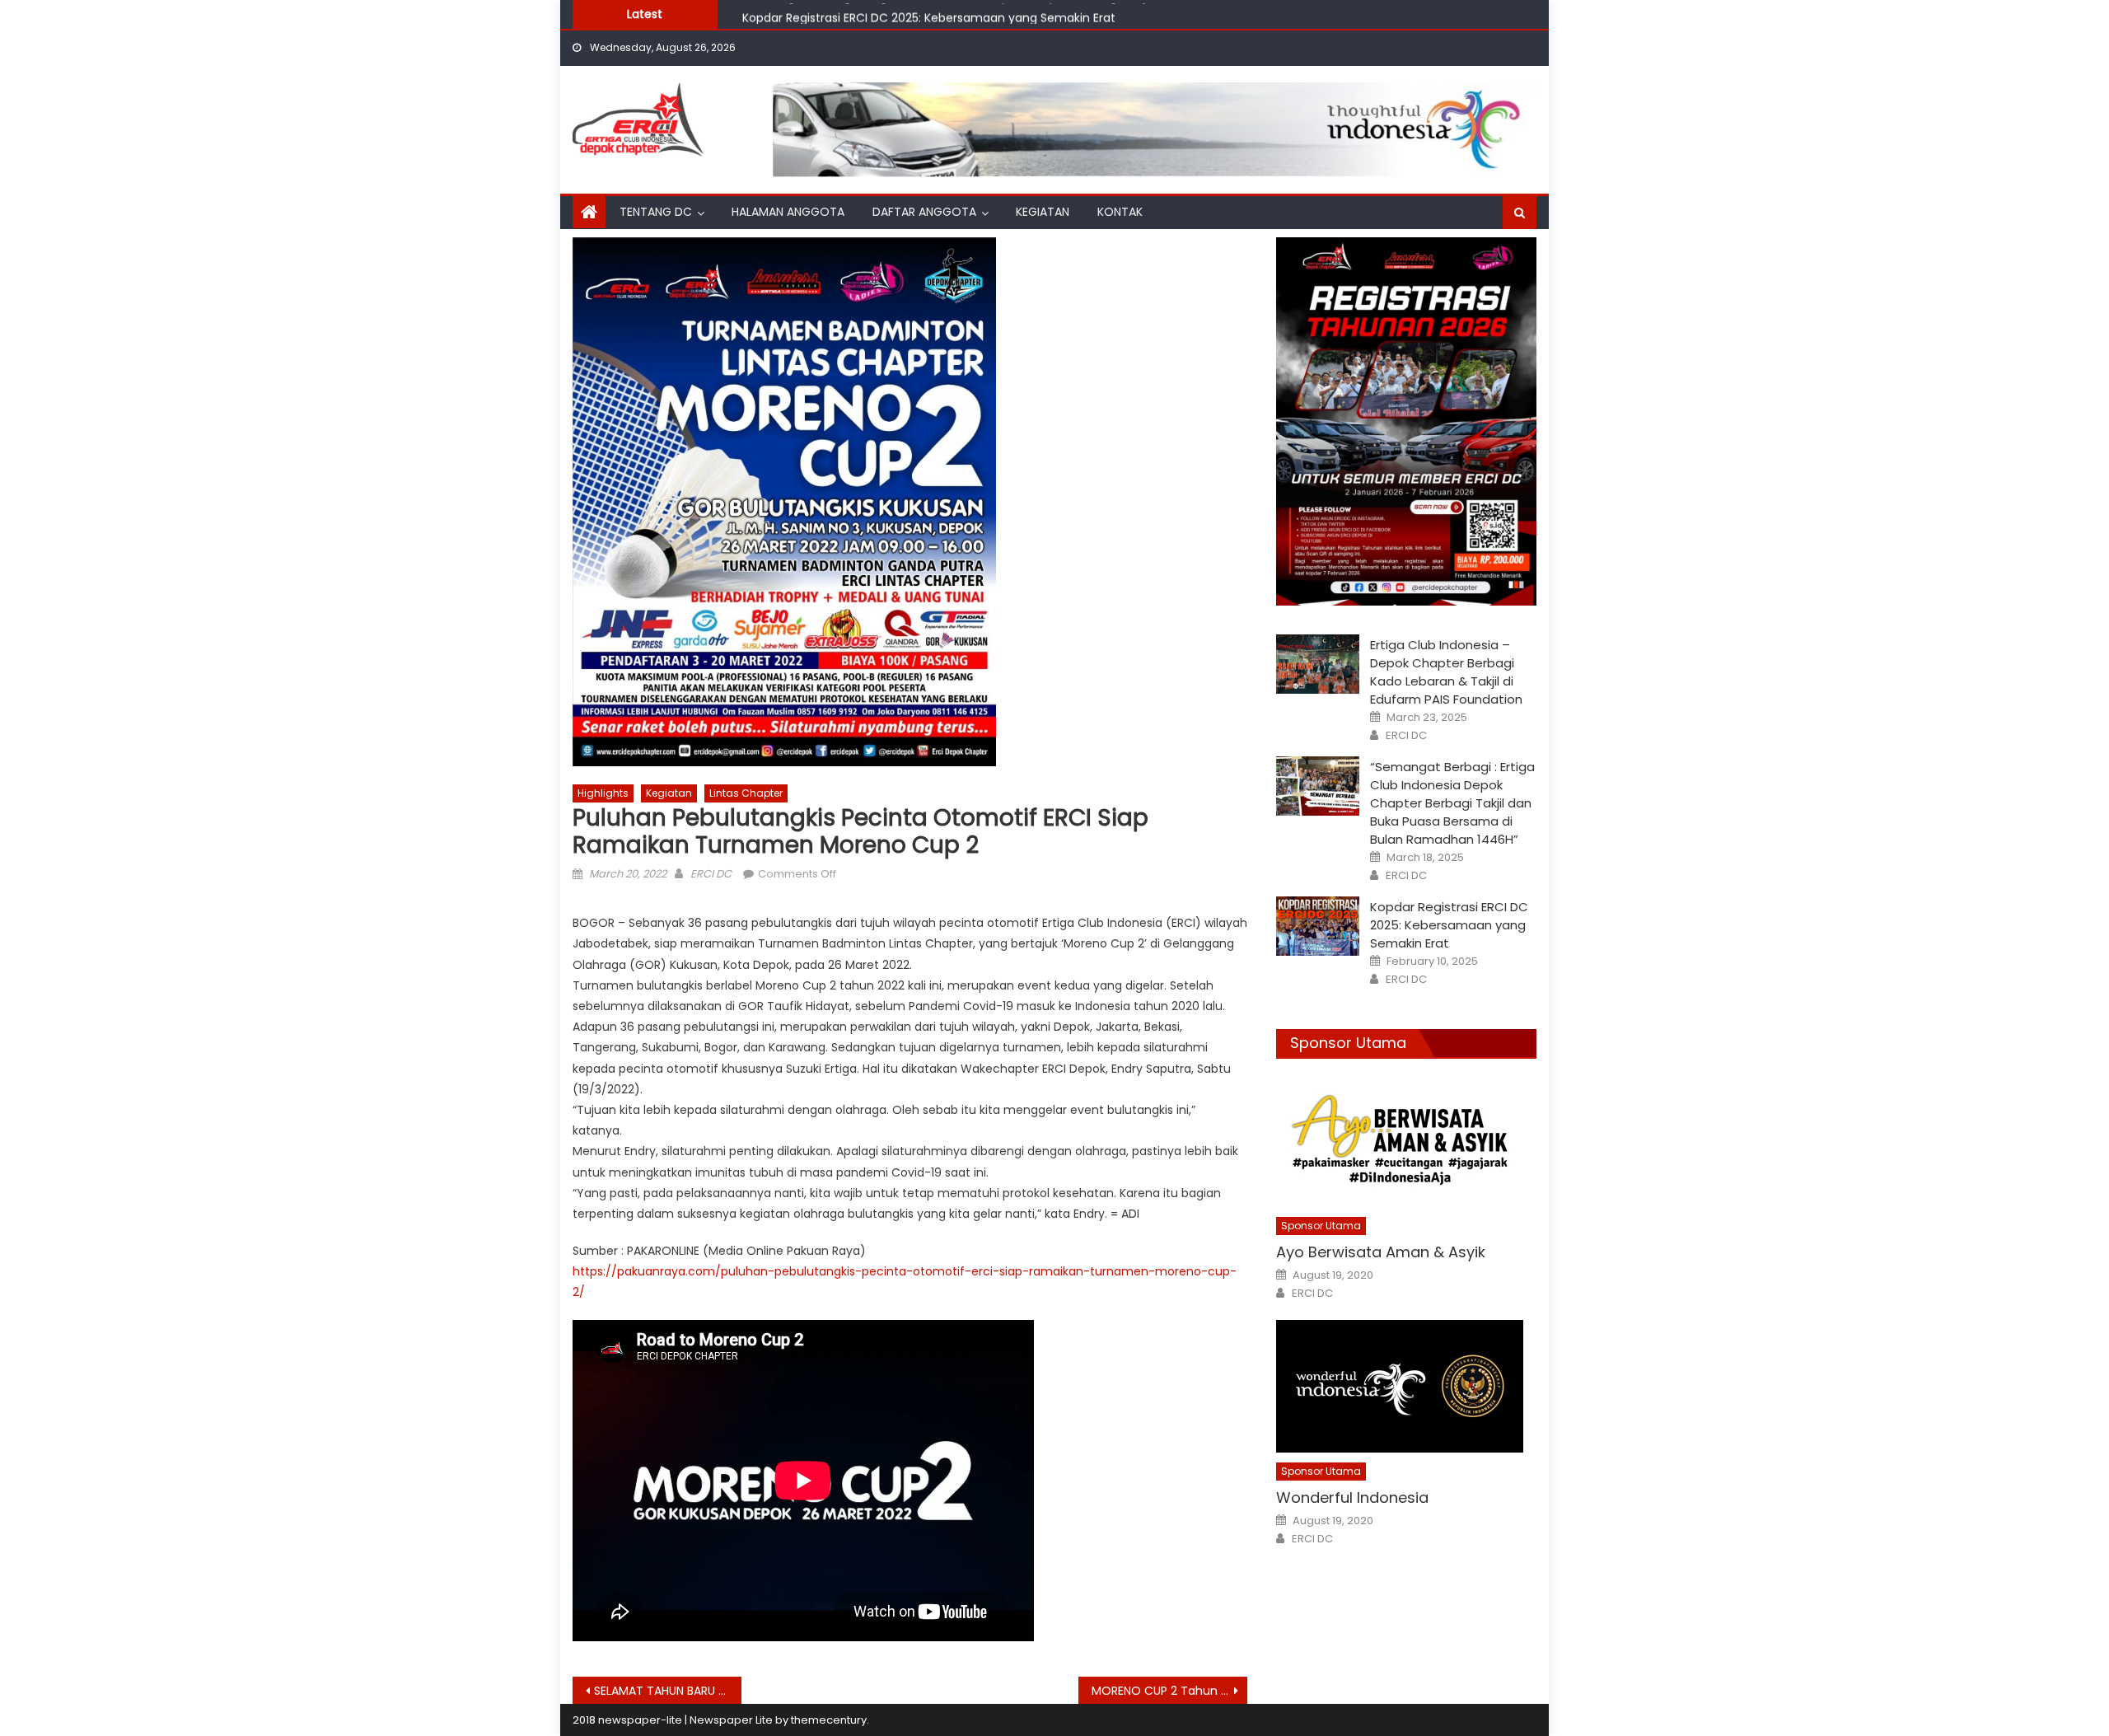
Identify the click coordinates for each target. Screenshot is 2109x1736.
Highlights (603, 793)
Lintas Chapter (746, 793)
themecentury (829, 1720)
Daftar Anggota (924, 212)
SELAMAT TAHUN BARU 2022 (668, 1691)
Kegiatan (1043, 212)
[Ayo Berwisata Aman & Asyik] (1406, 1141)
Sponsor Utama (1348, 1043)
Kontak (1120, 212)
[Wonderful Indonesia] (1406, 1386)
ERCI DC (711, 874)
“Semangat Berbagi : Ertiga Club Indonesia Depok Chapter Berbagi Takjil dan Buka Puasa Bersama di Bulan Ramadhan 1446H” (1452, 803)
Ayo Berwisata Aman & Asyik (1381, 1252)
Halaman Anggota (788, 212)
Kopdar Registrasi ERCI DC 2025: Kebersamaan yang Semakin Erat (929, 13)
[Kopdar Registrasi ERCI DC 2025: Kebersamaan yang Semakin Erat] (1318, 926)
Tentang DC (656, 212)
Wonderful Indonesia (1352, 1497)
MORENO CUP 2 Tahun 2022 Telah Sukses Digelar (1169, 1691)
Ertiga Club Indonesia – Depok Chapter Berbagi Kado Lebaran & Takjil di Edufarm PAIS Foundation (1446, 672)
